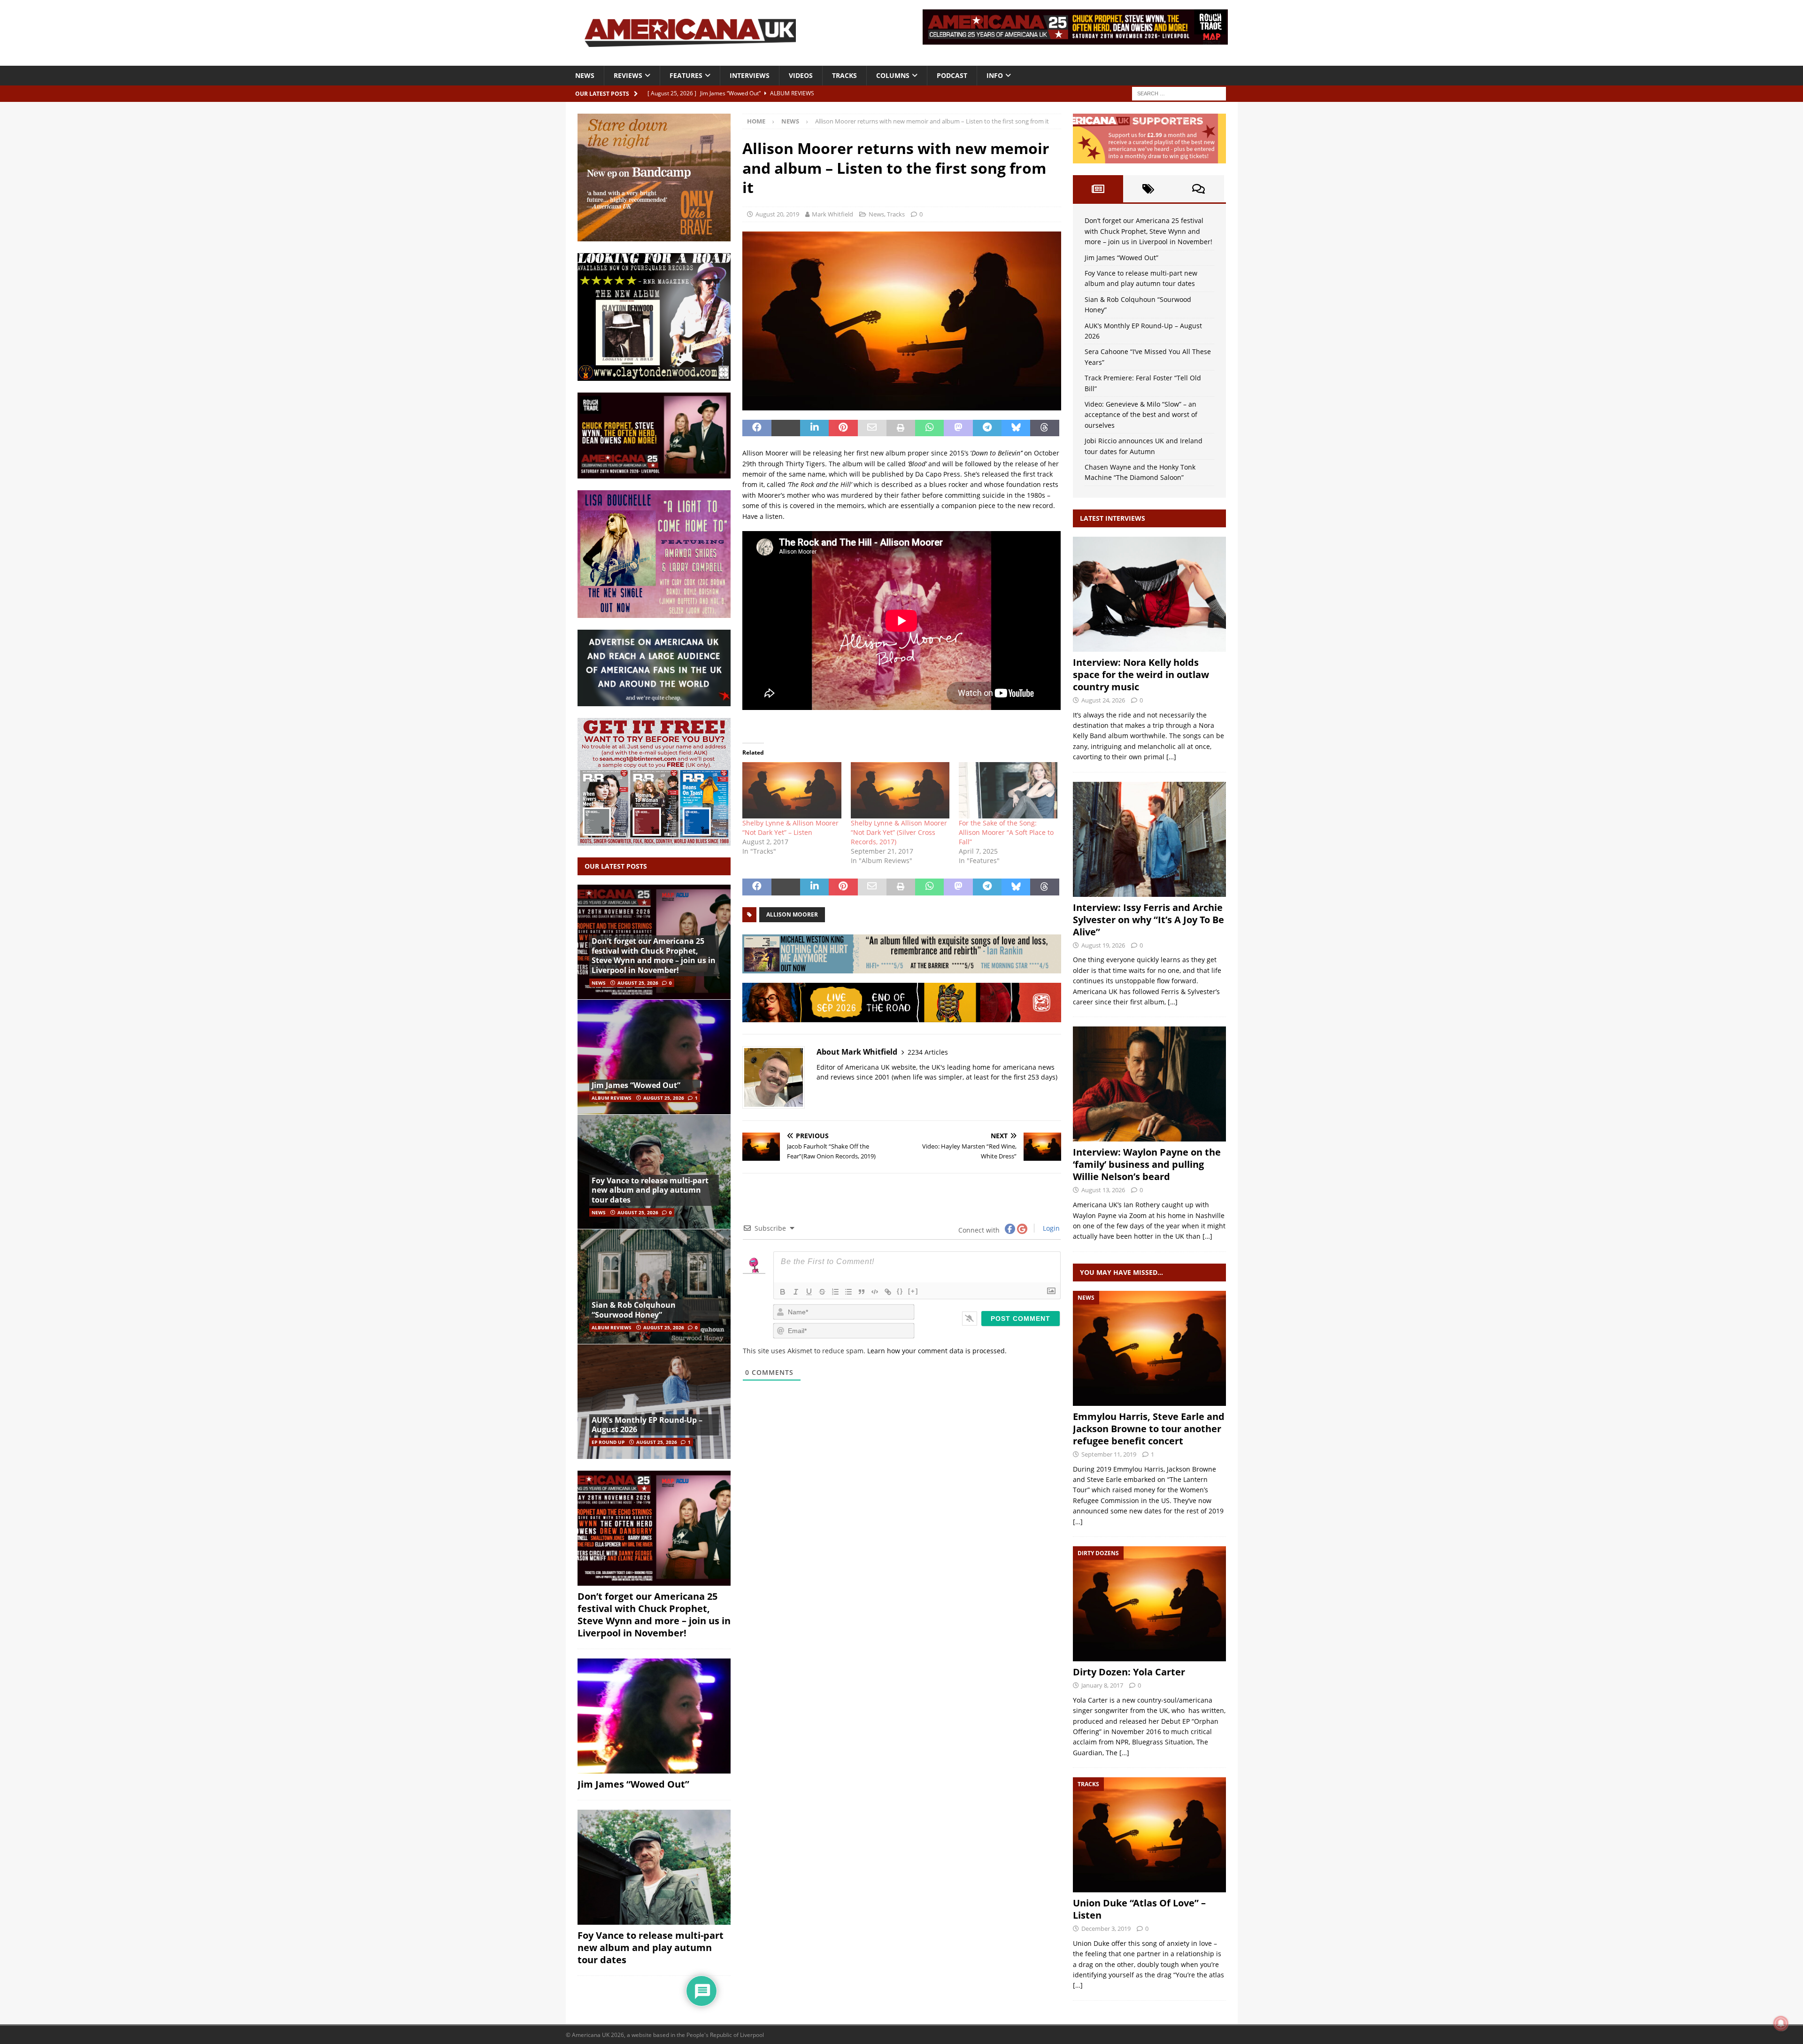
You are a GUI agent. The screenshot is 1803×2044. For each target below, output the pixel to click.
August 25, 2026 (638, 983)
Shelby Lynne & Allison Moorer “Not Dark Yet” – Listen (790, 828)
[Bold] (783, 1292)
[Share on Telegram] (987, 428)
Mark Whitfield (832, 214)
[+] (913, 1291)
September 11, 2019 (1109, 1454)
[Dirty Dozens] (1149, 1604)
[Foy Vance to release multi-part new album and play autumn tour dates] (654, 1172)
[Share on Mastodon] (958, 428)
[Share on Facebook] (757, 428)
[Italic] (796, 1292)
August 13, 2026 (1103, 1190)
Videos (801, 75)
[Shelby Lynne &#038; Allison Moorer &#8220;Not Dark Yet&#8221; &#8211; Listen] (792, 790)
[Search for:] (1179, 93)
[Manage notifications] (1781, 2023)
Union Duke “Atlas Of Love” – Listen (1139, 1909)
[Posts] (1098, 189)
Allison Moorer (792, 914)
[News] (1149, 1348)
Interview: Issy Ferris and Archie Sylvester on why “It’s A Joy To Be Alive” (1148, 920)
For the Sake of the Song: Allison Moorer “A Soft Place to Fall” (1006, 832)
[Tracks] (1149, 1835)
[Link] (888, 1292)
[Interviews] (1149, 594)
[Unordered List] (848, 1292)
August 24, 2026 (1103, 700)
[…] (1171, 757)
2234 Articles (928, 1052)
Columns (893, 75)
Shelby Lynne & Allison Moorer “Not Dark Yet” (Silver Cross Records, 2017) (899, 832)
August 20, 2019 (777, 214)
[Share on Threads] (1044, 428)
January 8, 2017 (1102, 1685)
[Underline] (809, 1292)
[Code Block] (875, 1292)
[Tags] (1148, 189)
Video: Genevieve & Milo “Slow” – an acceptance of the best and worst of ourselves (1141, 415)
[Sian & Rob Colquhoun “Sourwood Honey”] (654, 1286)
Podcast (952, 75)
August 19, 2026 (1103, 945)
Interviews (750, 75)
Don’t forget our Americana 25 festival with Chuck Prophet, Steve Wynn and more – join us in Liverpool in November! (654, 956)
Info (995, 75)
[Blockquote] (862, 1292)
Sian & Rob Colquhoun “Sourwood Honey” (634, 1310)
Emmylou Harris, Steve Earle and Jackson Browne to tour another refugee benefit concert (1149, 1429)
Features (686, 75)
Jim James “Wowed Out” (636, 1085)
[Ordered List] (835, 1292)
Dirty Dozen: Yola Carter (1129, 1672)
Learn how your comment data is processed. (937, 1351)
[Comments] (1198, 189)
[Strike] (822, 1292)
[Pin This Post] (843, 428)
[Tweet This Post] (786, 428)
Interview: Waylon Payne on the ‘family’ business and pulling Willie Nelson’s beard (1147, 1164)
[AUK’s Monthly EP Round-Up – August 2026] (654, 1401)
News (585, 75)
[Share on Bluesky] (1016, 428)
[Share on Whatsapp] (929, 428)
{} (900, 1291)
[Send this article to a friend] (872, 428)
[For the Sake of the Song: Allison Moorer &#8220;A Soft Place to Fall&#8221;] (1008, 790)
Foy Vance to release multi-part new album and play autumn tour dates (650, 1190)
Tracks (844, 75)
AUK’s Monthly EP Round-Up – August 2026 (647, 1425)
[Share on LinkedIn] (814, 428)
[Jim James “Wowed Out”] (654, 1057)
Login (1050, 1228)
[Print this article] (901, 428)
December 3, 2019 (1106, 1928)
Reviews (628, 75)
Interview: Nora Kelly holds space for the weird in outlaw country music (1141, 675)
